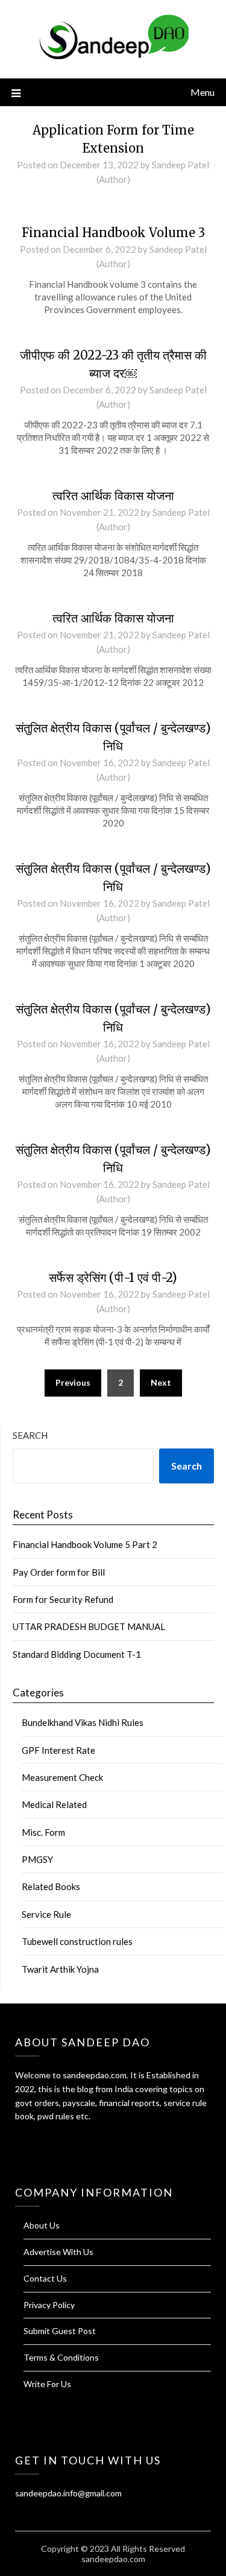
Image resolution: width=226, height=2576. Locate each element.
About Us (42, 2225)
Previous (73, 1382)
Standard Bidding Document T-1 (77, 1654)
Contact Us (45, 2278)
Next (161, 1382)
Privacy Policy (49, 2305)
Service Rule (46, 1914)
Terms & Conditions (61, 2357)
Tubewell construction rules (77, 1941)
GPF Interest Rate (58, 1750)
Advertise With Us (58, 2252)
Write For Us (47, 2384)
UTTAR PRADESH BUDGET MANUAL (89, 1626)
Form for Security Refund (63, 1599)
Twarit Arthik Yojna (60, 1969)
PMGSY (37, 1859)
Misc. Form (43, 1832)
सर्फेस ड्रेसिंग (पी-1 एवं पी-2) (113, 1277)
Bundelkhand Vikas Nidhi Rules (83, 1722)
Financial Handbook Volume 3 (113, 233)
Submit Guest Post (60, 2331)
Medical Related (54, 1804)
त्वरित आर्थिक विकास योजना (113, 496)
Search (30, 1435)
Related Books (51, 1886)
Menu (202, 92)
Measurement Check (62, 1777)
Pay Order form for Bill (59, 1572)
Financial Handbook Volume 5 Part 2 (85, 1544)
